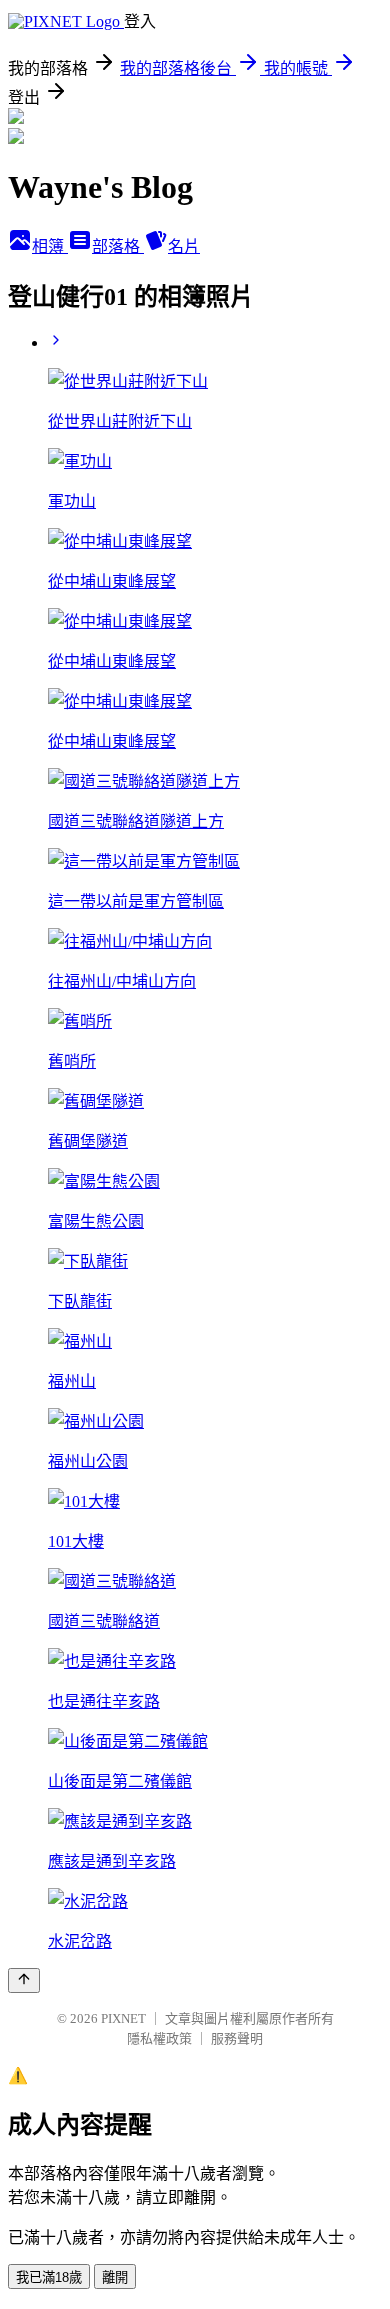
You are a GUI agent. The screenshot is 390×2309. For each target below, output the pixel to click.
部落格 (118, 246)
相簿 (50, 246)
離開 (115, 2277)
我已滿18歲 (49, 2277)
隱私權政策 (159, 2038)
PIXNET (123, 2018)
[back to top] (24, 1980)
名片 (184, 246)
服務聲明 (237, 2038)
